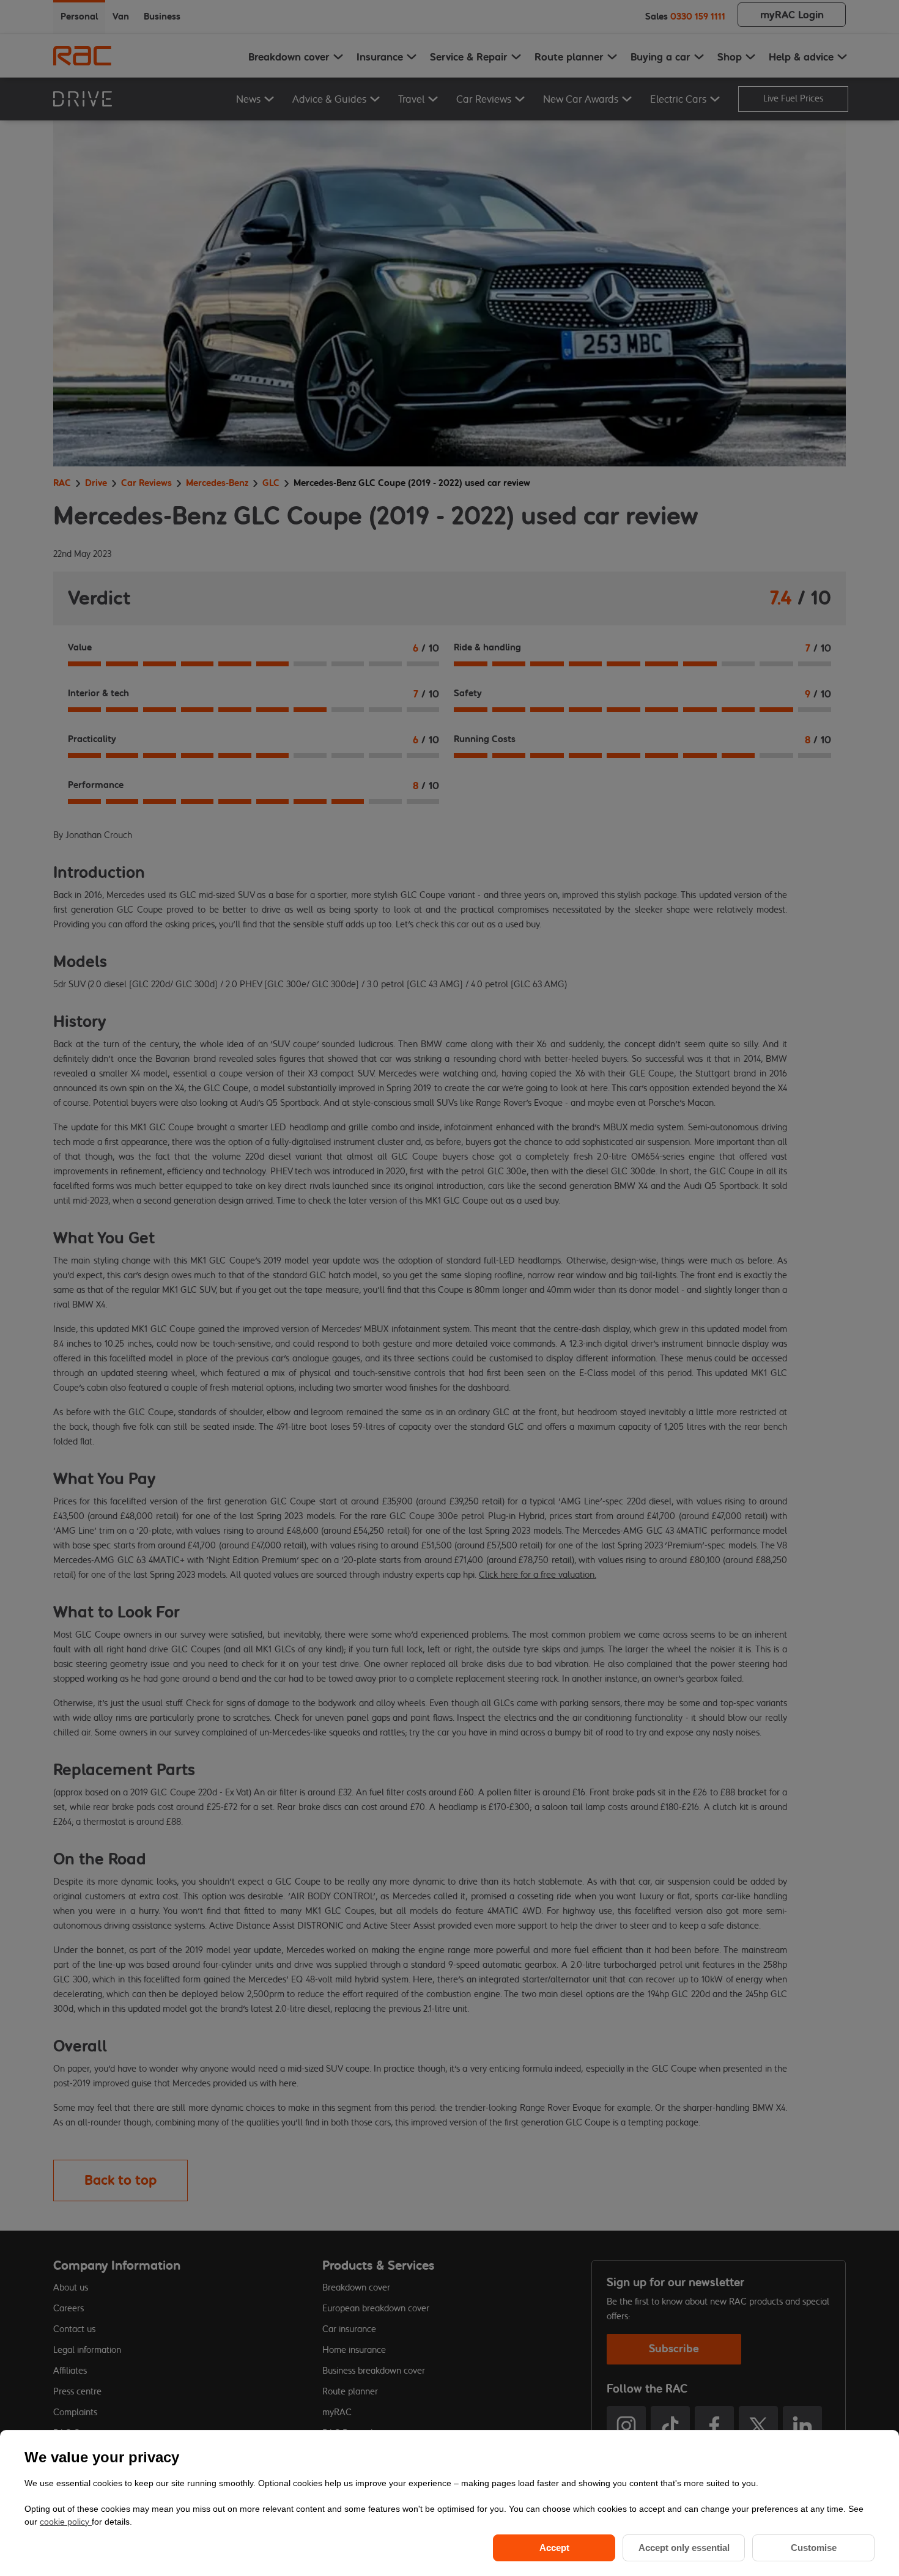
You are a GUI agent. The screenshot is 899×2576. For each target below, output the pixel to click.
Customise (814, 2548)
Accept (554, 2548)
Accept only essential (684, 2548)
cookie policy (66, 2522)
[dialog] (449, 2503)
